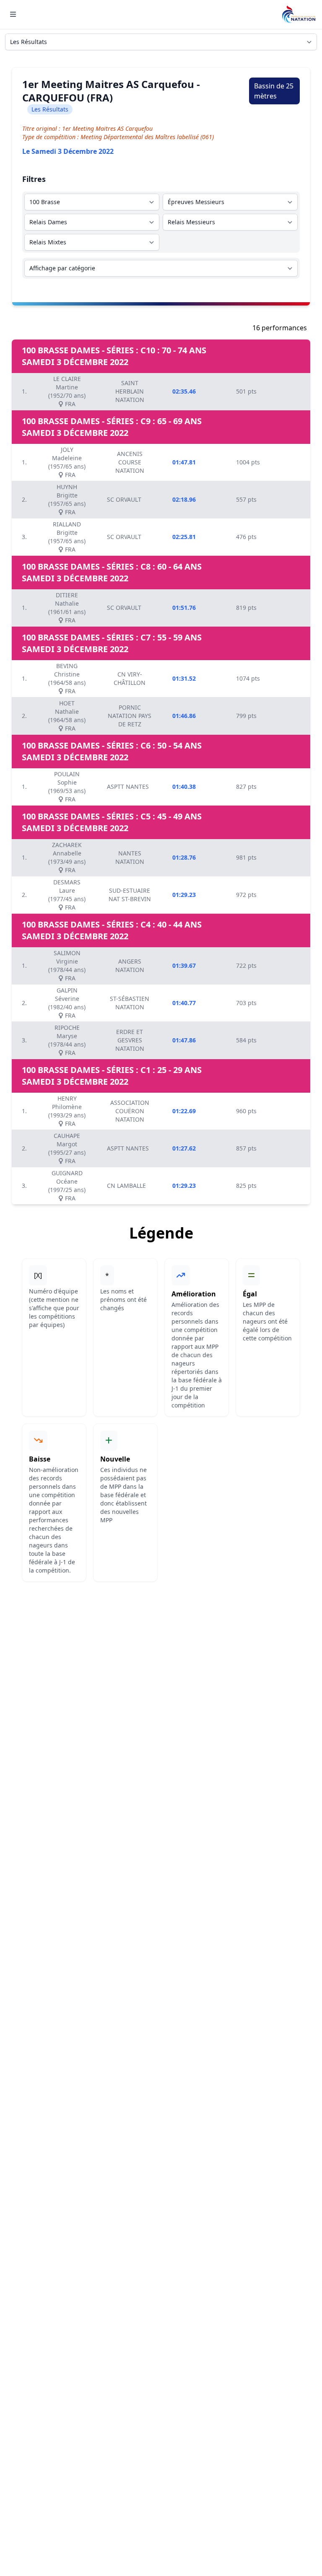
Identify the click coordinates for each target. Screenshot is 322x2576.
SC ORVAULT (124, 499)
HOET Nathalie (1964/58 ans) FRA (67, 716)
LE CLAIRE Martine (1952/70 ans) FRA (67, 391)
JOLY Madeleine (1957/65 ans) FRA (67, 462)
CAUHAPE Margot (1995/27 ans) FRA (67, 1148)
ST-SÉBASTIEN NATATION (130, 1003)
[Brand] (299, 14)
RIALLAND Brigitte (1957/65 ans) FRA (67, 537)
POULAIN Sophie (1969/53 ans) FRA (67, 787)
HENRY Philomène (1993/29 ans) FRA (67, 1111)
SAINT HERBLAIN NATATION (130, 391)
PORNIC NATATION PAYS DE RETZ (130, 716)
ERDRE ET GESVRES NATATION (130, 1040)
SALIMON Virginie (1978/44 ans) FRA (67, 965)
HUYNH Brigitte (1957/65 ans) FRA (67, 499)
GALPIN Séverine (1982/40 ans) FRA (67, 1003)
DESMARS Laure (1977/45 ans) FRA (67, 895)
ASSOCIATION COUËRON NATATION (130, 1111)
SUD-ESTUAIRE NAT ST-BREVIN (130, 895)
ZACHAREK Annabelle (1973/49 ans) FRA (67, 857)
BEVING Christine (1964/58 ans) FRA (67, 678)
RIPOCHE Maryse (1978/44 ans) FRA (67, 1040)
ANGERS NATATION (130, 965)
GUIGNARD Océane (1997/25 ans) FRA (67, 1186)
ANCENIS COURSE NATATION (130, 462)
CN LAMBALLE (126, 1186)
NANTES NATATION (130, 857)
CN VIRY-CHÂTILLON (130, 678)
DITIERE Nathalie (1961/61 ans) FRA (67, 608)
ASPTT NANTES (128, 787)
